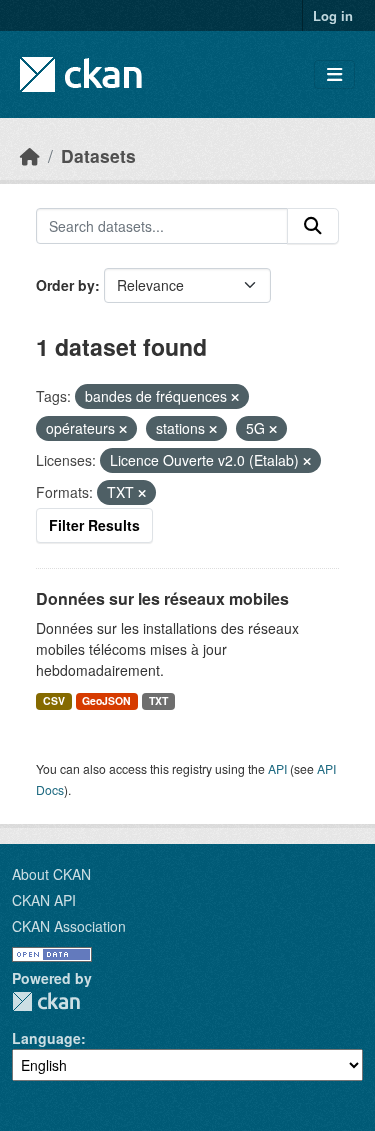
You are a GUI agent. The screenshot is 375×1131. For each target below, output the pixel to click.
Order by (65, 285)
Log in (333, 15)
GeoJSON (106, 700)
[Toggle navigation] (334, 74)
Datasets (98, 155)
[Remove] (235, 397)
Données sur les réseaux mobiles (162, 598)
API (277, 768)
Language (46, 1038)
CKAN (46, 1001)
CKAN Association (69, 926)
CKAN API (44, 900)
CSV (54, 700)
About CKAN (51, 874)
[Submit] (313, 226)
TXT (158, 700)
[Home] (30, 155)
